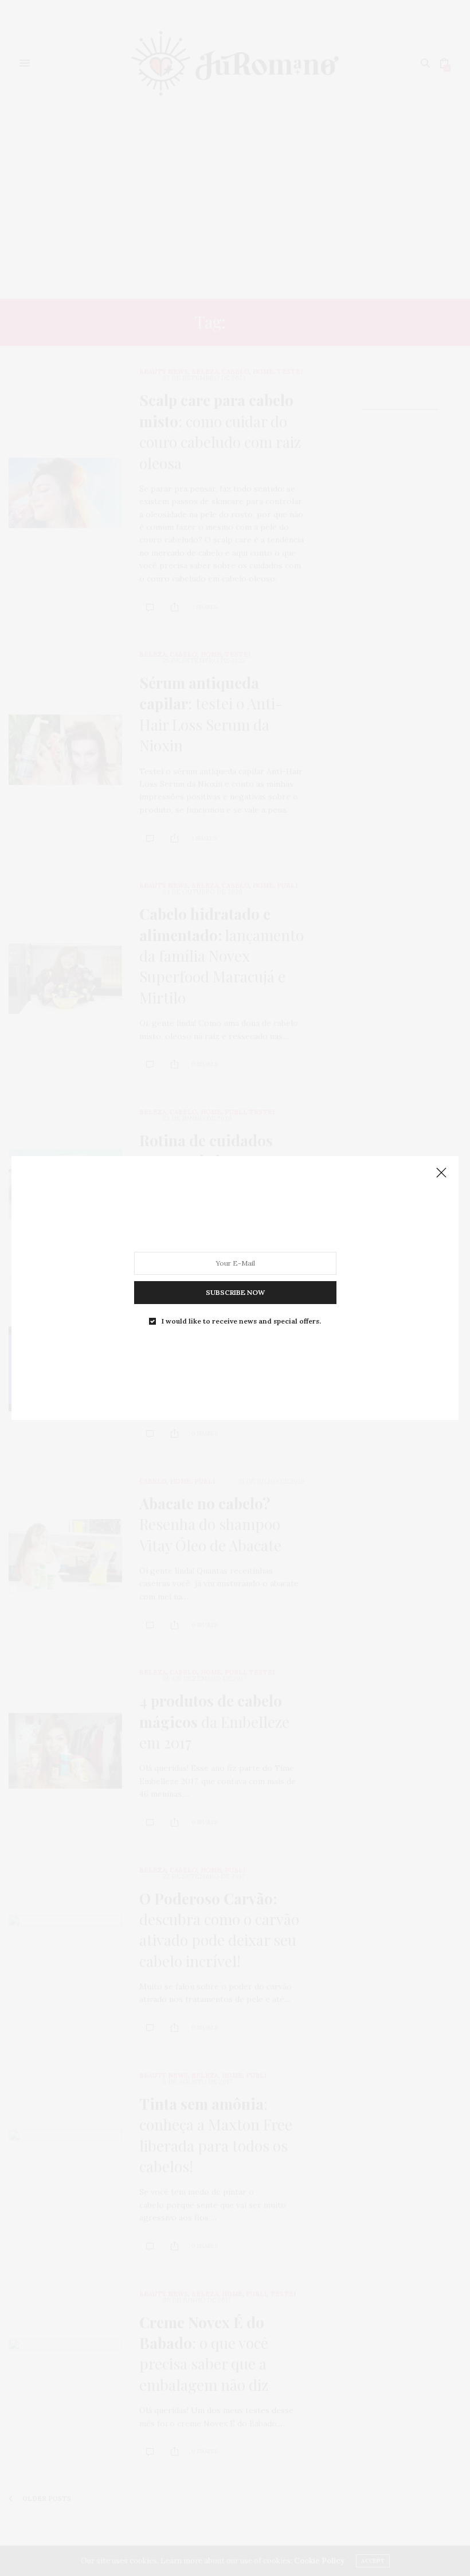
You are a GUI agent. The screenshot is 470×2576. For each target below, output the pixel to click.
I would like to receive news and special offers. (241, 1321)
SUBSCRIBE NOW (235, 1292)
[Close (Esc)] (441, 1173)
